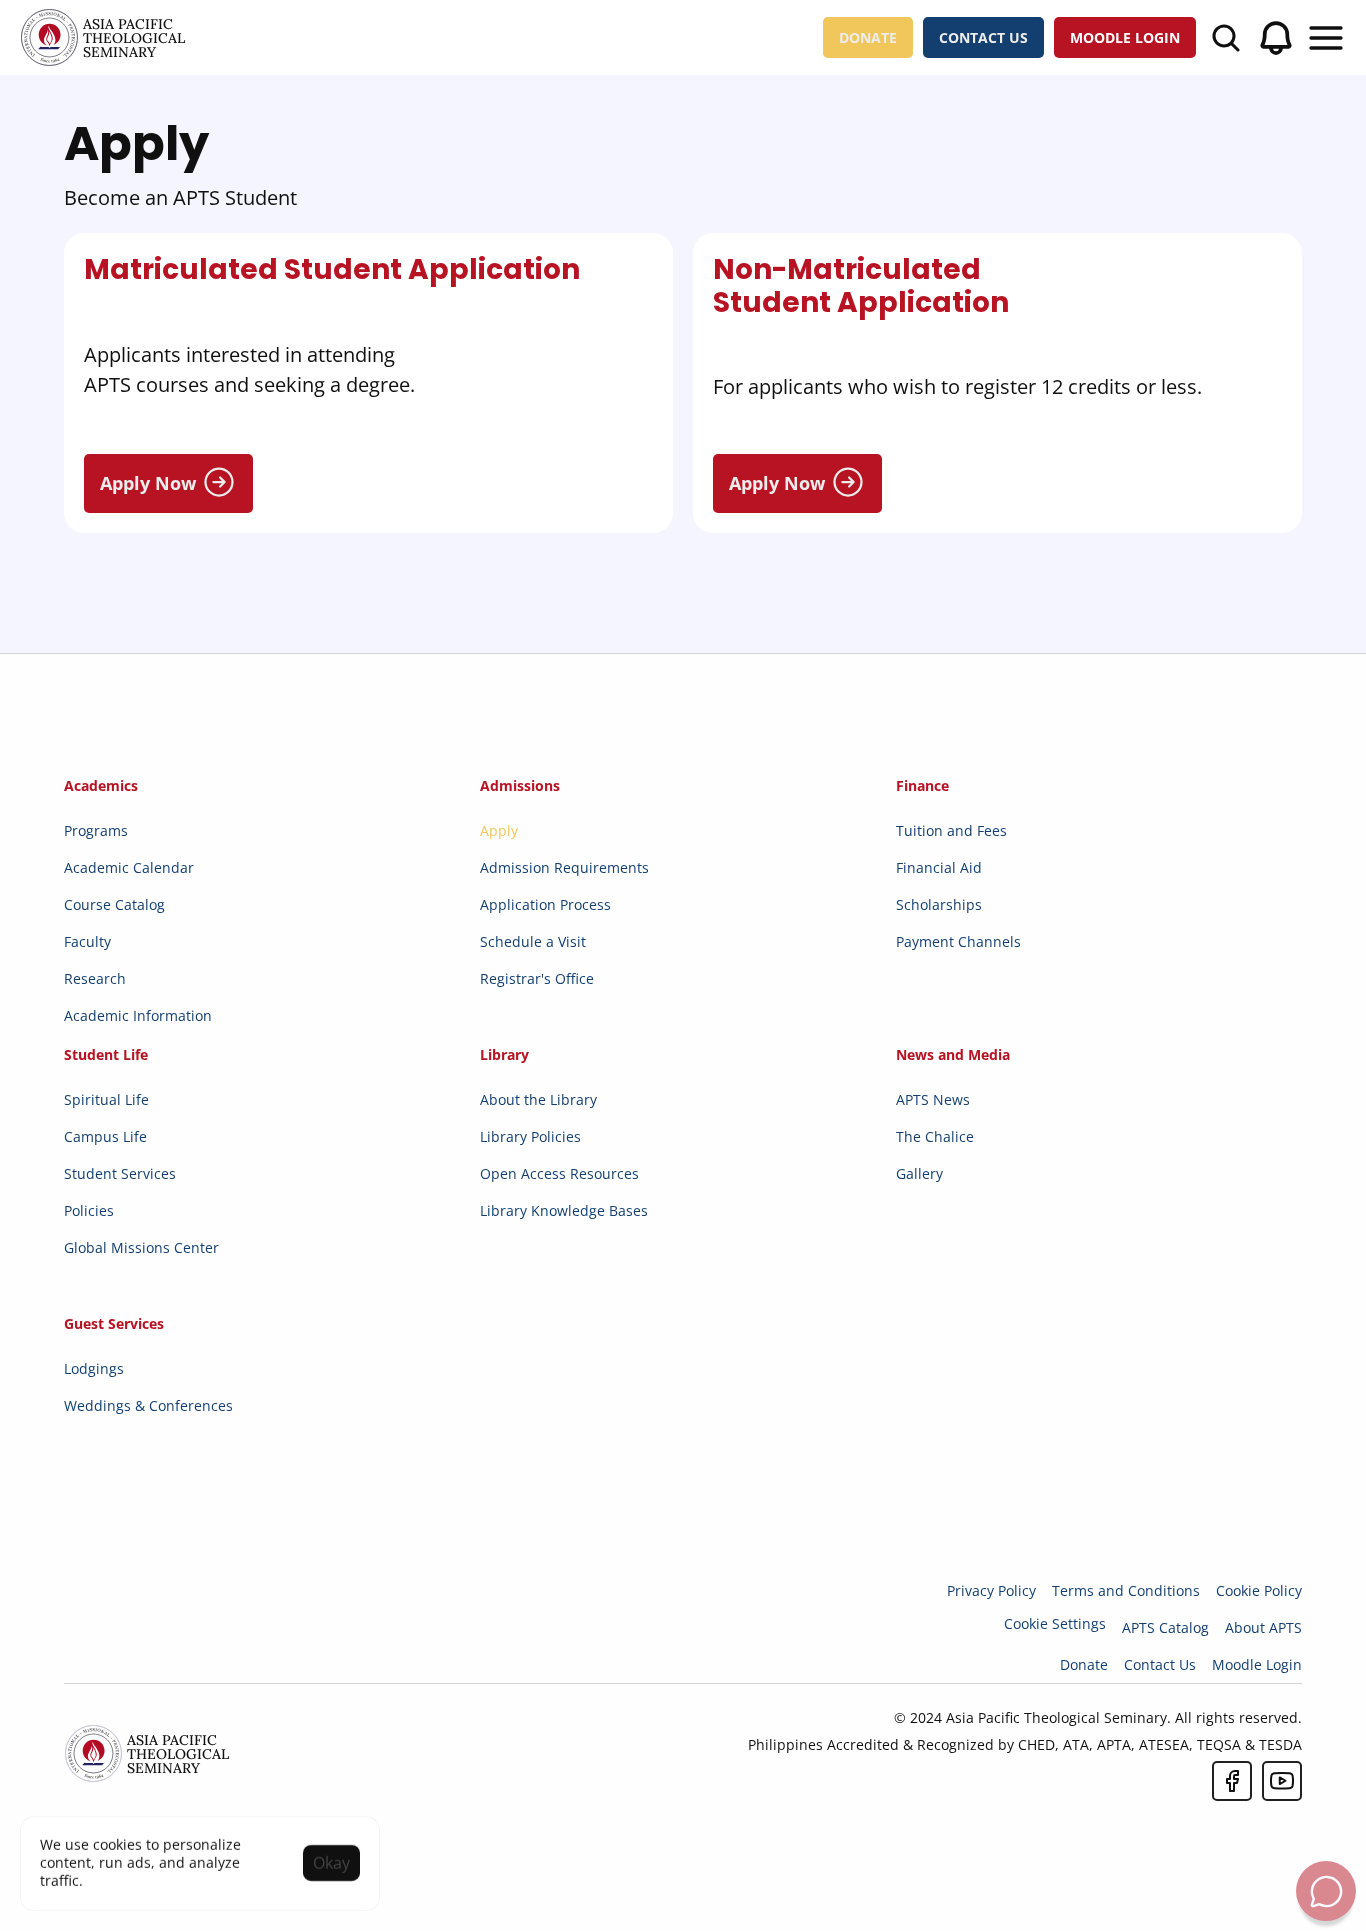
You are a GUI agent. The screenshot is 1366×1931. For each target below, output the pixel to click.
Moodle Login (1257, 1664)
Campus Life (105, 1136)
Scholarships (939, 904)
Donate (1084, 1664)
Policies (89, 1210)
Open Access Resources (559, 1173)
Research (95, 978)
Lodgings (94, 1368)
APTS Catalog (1165, 1627)
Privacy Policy (991, 1590)
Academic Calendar (129, 867)
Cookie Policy (1259, 1590)
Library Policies (530, 1136)
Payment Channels (958, 941)
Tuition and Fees (951, 830)
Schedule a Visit (533, 941)
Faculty (87, 941)
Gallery (919, 1173)
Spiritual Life (106, 1099)
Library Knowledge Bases (564, 1210)
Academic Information (138, 1015)
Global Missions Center (141, 1247)
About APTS (1263, 1627)
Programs (96, 830)
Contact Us (1160, 1664)
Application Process (545, 904)
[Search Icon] (1226, 38)
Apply (499, 830)
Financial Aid (939, 867)
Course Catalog (114, 904)
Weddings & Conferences (148, 1405)
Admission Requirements (564, 867)
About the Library (538, 1099)
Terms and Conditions (1126, 1590)
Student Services (120, 1173)
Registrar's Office (537, 978)
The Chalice (935, 1136)
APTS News (933, 1099)
